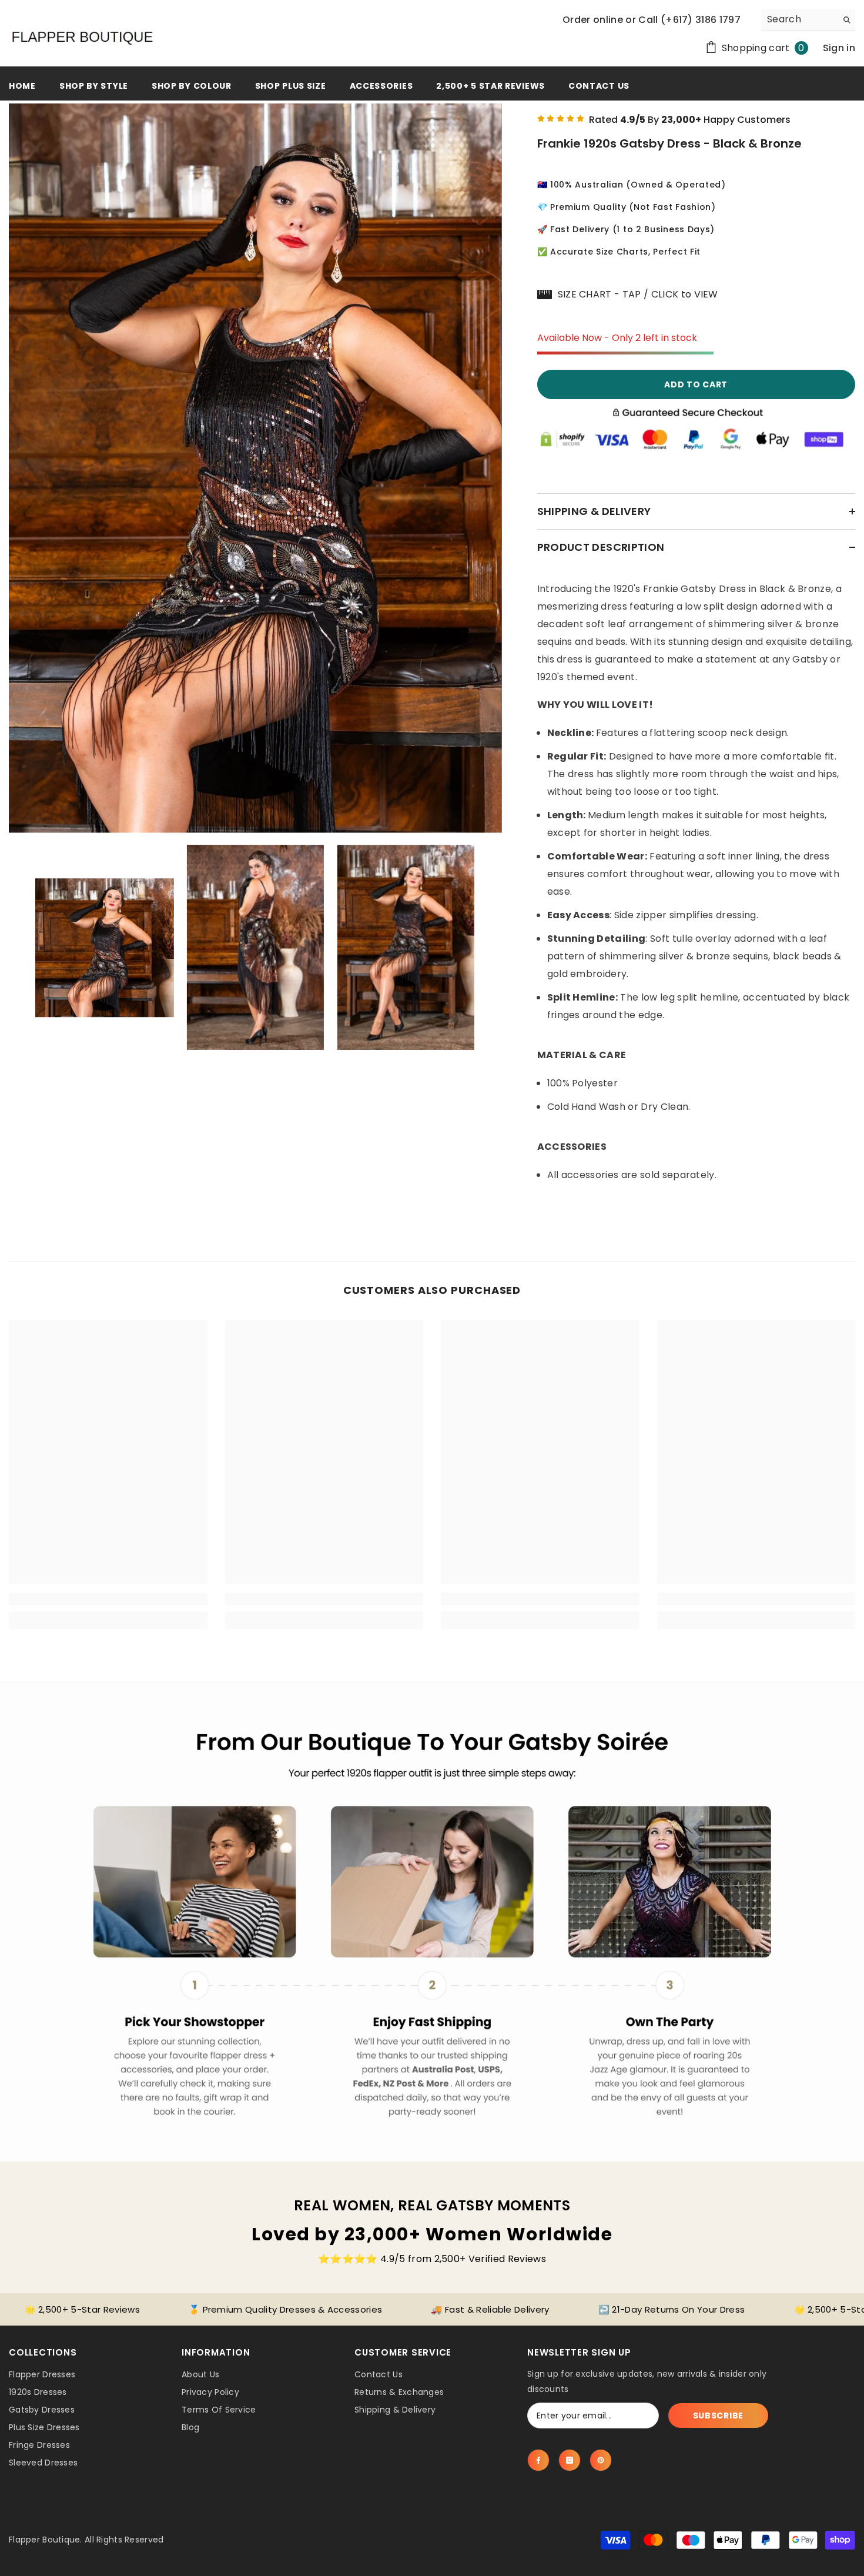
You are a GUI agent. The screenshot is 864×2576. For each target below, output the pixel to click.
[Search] (808, 20)
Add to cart (696, 384)
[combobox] (799, 19)
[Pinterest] (601, 2460)
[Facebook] (538, 2460)
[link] (108, 1599)
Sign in (839, 48)
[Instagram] (570, 2460)
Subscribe (718, 2416)
